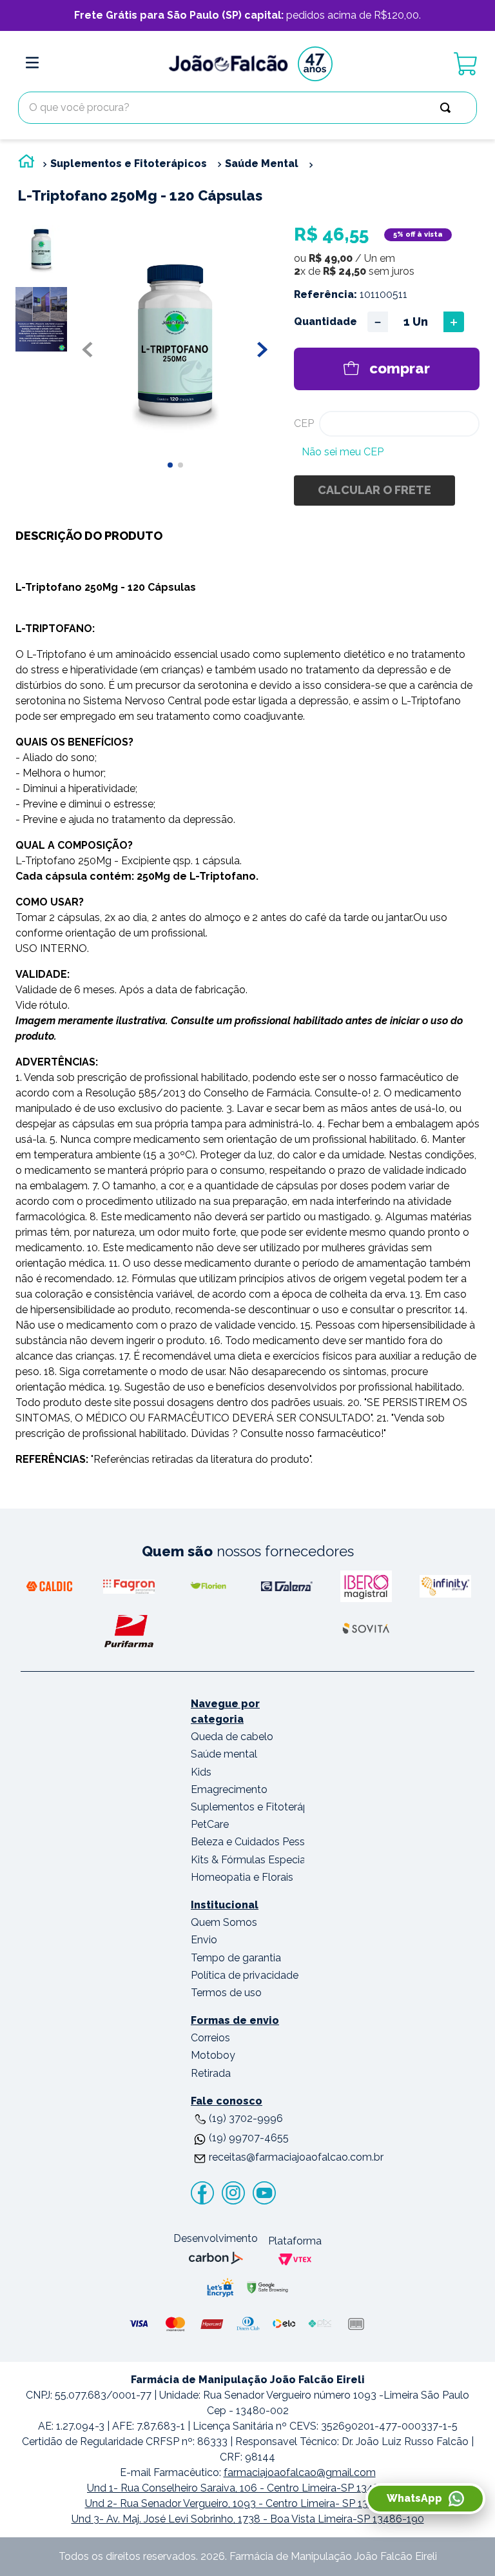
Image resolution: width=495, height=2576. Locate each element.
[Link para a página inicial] (26, 164)
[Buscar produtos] (448, 108)
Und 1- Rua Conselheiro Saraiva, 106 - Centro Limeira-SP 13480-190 (247, 2488)
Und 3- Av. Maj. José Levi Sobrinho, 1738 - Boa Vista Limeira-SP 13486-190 (248, 2519)
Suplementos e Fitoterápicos (129, 163)
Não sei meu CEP (343, 452)
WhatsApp (414, 2498)
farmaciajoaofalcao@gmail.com (300, 2472)
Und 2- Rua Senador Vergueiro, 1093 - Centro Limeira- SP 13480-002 (248, 2503)
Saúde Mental (262, 163)
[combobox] (247, 108)
